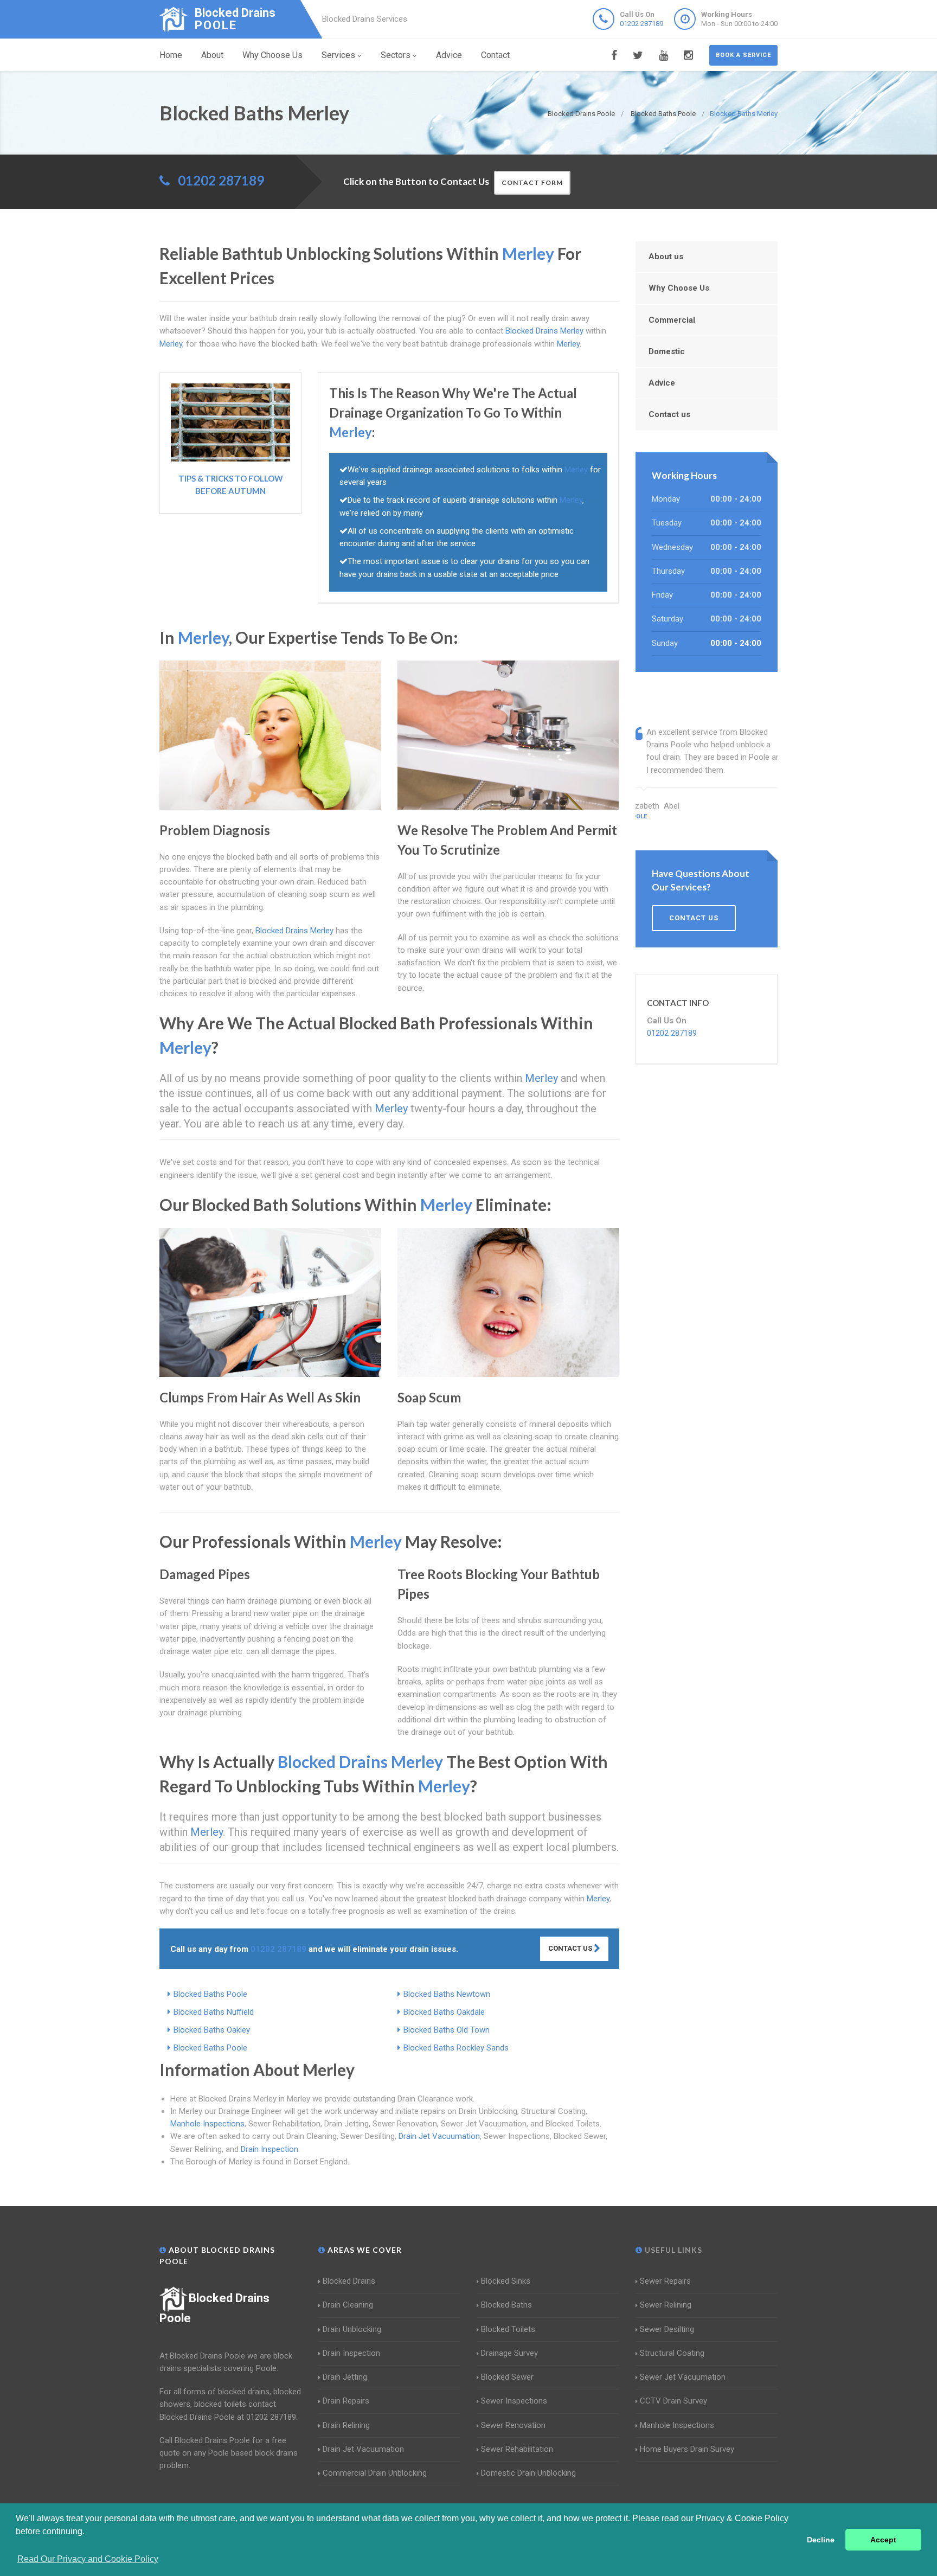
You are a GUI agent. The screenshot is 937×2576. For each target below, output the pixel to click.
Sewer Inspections (514, 2401)
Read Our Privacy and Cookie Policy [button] (88, 2559)
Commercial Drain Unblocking (375, 2473)
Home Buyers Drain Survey (687, 2449)
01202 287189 (641, 24)
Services (338, 55)
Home (171, 55)
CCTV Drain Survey (673, 2401)
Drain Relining (346, 2425)
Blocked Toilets (508, 2329)
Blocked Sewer (507, 2377)
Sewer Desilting (667, 2329)
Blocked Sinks (506, 2281)
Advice (449, 55)
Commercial (672, 320)
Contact (495, 55)
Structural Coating (672, 2353)
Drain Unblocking (352, 2329)
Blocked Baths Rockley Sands (456, 2048)
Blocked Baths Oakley (212, 2030)
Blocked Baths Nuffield (214, 2012)
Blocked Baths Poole (210, 1994)
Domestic (667, 351)
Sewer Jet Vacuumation (683, 2377)
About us (666, 257)
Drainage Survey (509, 2353)
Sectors (396, 55)
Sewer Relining (666, 2305)
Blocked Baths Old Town (447, 2030)
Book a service (743, 55)
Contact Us (571, 1948)
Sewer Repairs (665, 2281)
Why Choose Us (272, 55)
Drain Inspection (269, 2149)
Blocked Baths (506, 2305)
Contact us (669, 414)
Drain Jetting (345, 2377)
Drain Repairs (346, 2401)
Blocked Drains (349, 2281)
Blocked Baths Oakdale (444, 2012)
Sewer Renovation (513, 2425)
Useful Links (672, 2250)
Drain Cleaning (348, 2305)
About (212, 55)
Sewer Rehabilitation (517, 2449)
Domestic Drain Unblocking (528, 2473)
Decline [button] (821, 2540)
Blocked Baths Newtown (447, 1994)
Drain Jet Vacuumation (439, 2136)
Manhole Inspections (207, 2124)
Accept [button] (883, 2540)
